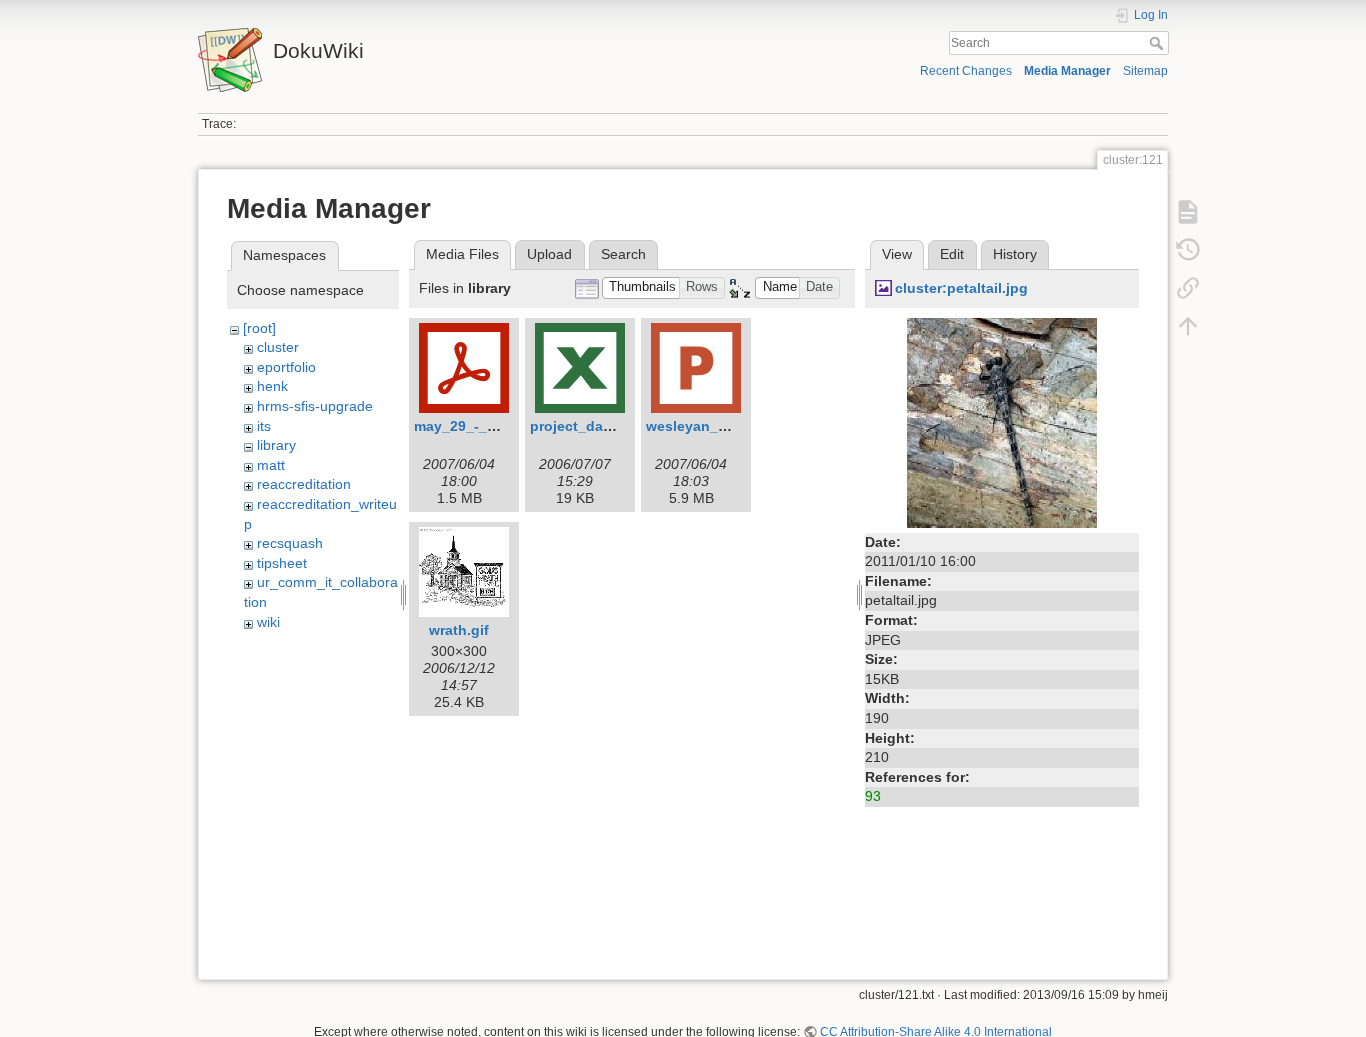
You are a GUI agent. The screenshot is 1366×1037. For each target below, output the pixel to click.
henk (272, 386)
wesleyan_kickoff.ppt (719, 426)
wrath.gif (459, 630)
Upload (549, 254)
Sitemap (1145, 71)
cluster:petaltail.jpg (961, 288)
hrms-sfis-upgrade (315, 406)
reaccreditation (304, 484)
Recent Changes (966, 71)
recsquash (290, 543)
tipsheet (282, 563)
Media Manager (1067, 71)
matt (271, 465)
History (1015, 254)
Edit (952, 254)
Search (1158, 43)
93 (873, 796)
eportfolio (286, 367)
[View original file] (1002, 421)
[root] (259, 328)
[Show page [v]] (1188, 212)
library (276, 445)
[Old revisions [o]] (1188, 250)
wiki (268, 622)
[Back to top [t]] (1188, 326)
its (264, 426)
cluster (278, 347)
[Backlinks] (1188, 288)
